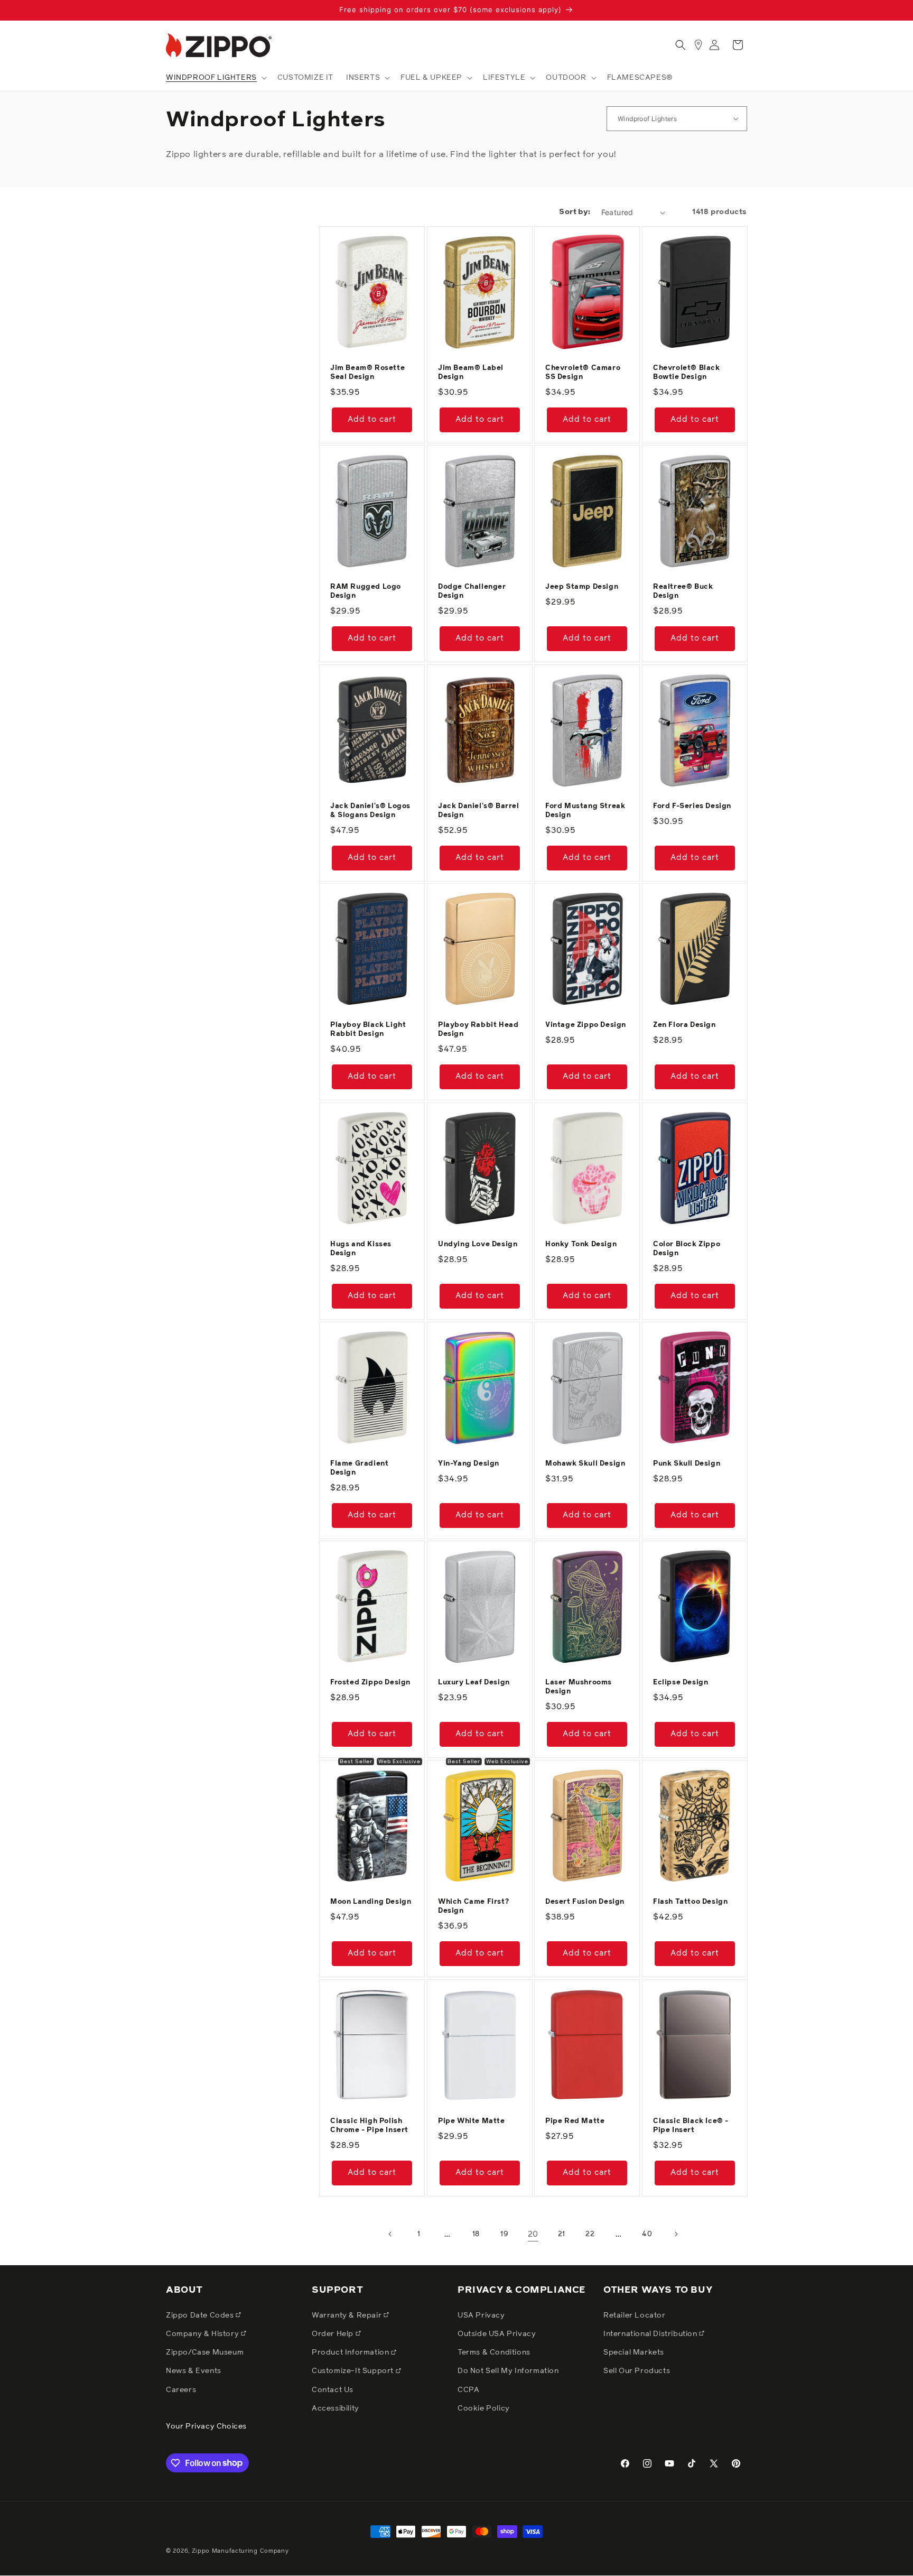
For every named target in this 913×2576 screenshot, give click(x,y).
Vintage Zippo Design (586, 1025)
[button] (215, 78)
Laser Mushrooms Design (579, 1687)
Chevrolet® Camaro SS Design (583, 372)
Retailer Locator (635, 2315)
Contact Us (333, 2389)
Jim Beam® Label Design (471, 372)
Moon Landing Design (371, 1902)
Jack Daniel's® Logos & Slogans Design (370, 811)
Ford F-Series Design (692, 806)
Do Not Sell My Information (508, 2371)
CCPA (468, 2389)
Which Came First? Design (473, 1906)
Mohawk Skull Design (585, 1464)
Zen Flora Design (684, 1025)
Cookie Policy (484, 2408)
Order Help (334, 2333)
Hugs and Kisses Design (361, 1249)
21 (562, 2234)
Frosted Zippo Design (370, 1683)
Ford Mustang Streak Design (585, 811)
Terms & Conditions (494, 2352)
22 (590, 2234)
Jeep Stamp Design (582, 587)
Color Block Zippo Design (687, 1249)
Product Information (351, 2352)
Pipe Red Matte (575, 2121)
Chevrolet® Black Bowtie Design (687, 372)
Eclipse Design (681, 1683)
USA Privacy (481, 2315)
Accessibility (336, 2408)
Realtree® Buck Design (683, 591)
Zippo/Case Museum (205, 2352)
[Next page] (676, 2234)
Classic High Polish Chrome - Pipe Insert (369, 2126)
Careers (181, 2389)
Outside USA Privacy (497, 2333)
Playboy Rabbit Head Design (478, 1030)
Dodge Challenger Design (472, 591)
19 (504, 2234)
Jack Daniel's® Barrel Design (479, 811)
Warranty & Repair (348, 2315)
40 (647, 2234)
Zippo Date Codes (201, 2315)
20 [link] (533, 2234)
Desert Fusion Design (585, 1902)
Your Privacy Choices (206, 2426)
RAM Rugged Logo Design (366, 591)
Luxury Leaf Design (474, 1683)
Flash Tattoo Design (690, 1902)
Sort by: (575, 212)
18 (476, 2234)
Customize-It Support (354, 2371)
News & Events (194, 2371)
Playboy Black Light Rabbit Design (368, 1030)
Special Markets (634, 2352)
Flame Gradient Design (359, 1468)
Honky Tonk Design (581, 1244)
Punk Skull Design (687, 1464)
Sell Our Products (637, 2371)
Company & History (203, 2333)
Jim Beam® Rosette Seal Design (367, 372)
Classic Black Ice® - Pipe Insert (691, 2126)
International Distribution (651, 2333)
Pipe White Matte (472, 2121)
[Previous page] (390, 2234)
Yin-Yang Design (469, 1464)
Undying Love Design (478, 1244)
